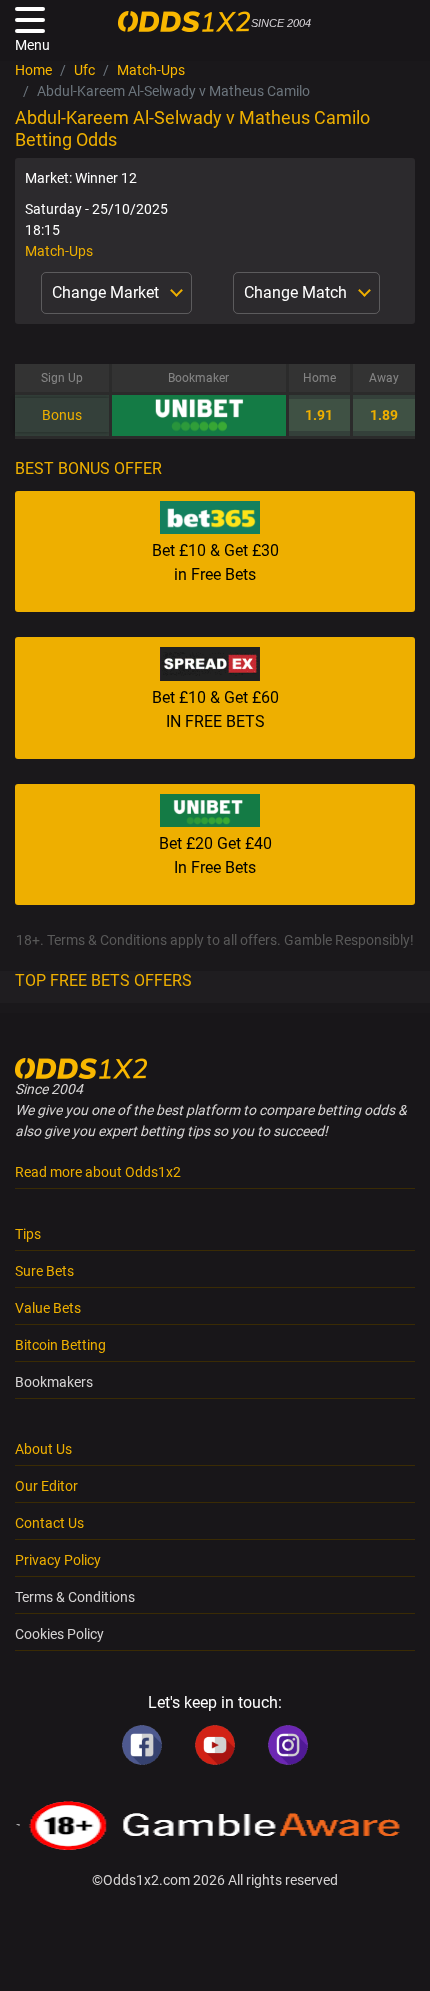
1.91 (319, 415)
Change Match (297, 292)
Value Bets (48, 1308)
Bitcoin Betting (60, 1345)
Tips (28, 1234)
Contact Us (49, 1523)
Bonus (62, 415)
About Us (43, 1449)
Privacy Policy (58, 1560)
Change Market (107, 292)
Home (33, 70)
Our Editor (46, 1486)
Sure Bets (44, 1271)
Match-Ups (151, 70)
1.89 (384, 415)
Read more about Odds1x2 (98, 1172)
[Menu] (30, 20)
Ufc (84, 70)
